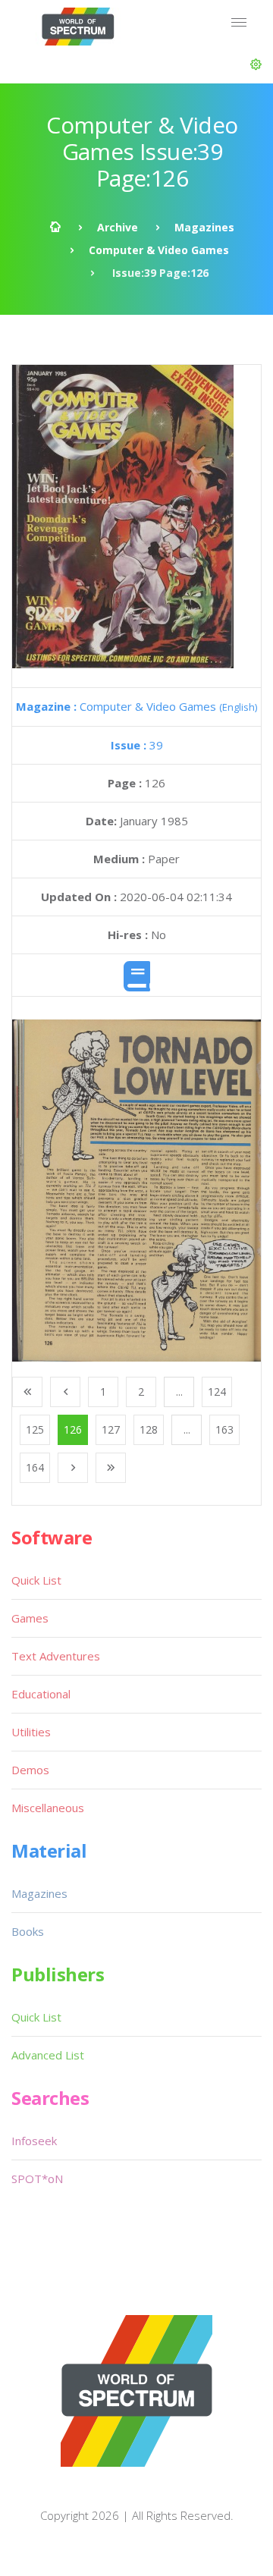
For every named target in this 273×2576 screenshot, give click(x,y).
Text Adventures (56, 1656)
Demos (30, 1770)
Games (30, 1618)
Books (28, 1931)
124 (217, 1392)
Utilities (31, 1732)
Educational (41, 1694)
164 (35, 1467)
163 (224, 1429)
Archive (118, 227)
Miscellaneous (48, 1808)
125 (35, 1429)
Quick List (36, 1580)
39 (137, 745)
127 (111, 1429)
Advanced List (48, 2055)
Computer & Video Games (159, 250)
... (179, 1392)
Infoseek (34, 2141)
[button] (256, 64)
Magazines (204, 227)
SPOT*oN (37, 2179)
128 (149, 1429)
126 (73, 1429)
